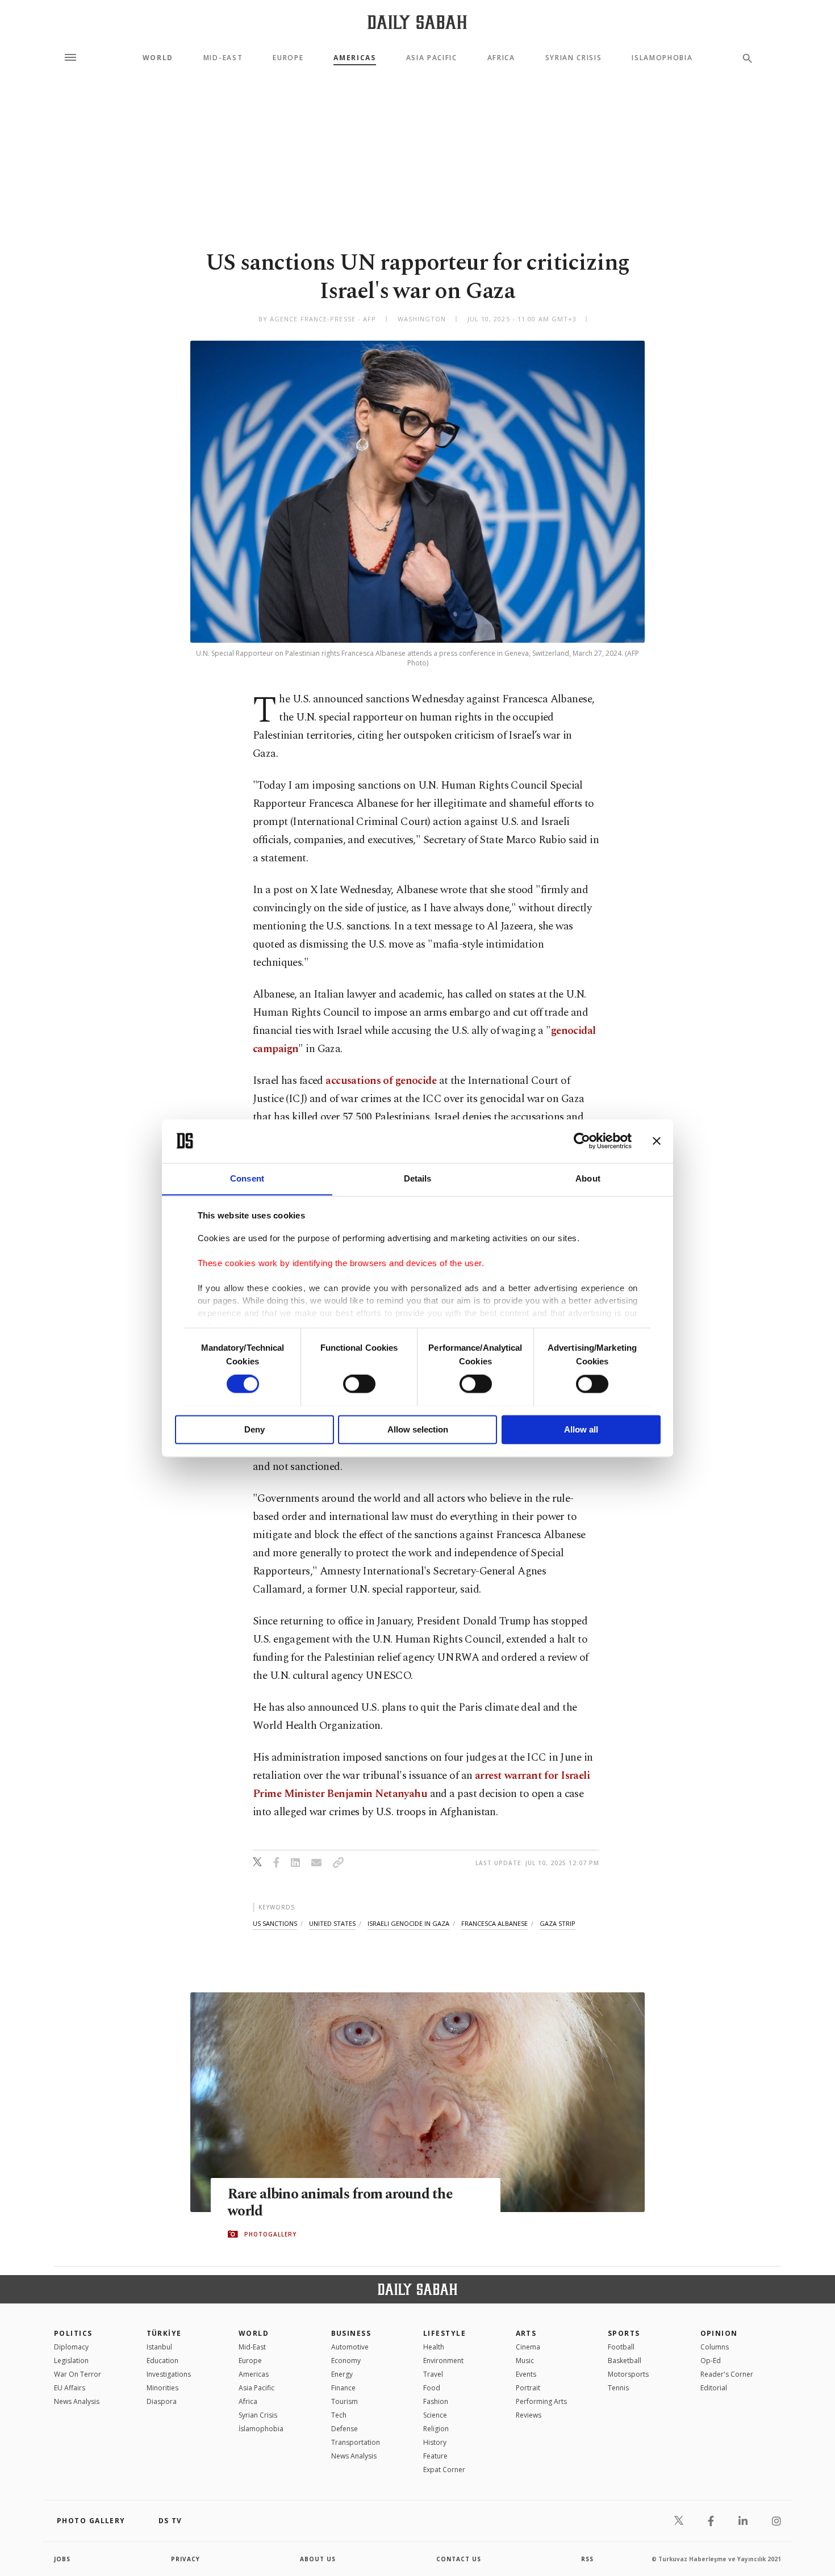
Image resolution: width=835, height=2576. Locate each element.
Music (525, 2361)
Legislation (71, 2361)
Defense (345, 2429)
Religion (436, 2429)
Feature (435, 2456)
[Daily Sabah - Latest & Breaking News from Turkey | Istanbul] (417, 22)
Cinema (528, 2347)
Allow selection (418, 1429)
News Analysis (77, 2401)
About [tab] (588, 1178)
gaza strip (558, 1923)
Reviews (529, 2415)
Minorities (162, 2388)
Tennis (618, 2388)
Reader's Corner (727, 2374)
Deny (254, 1429)
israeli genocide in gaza (408, 1923)
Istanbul (159, 2347)
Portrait (528, 2388)
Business (351, 2333)
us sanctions (275, 1923)
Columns (715, 2347)
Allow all (581, 1429)
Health (434, 2347)
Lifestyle (444, 2333)
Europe (288, 58)
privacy (185, 2559)
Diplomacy (71, 2347)
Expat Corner (444, 2470)
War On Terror (78, 2374)
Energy (342, 2374)
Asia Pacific (432, 58)
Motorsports (628, 2374)
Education (162, 2361)
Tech (339, 2415)
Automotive (350, 2347)
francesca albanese (494, 1923)
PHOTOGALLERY (270, 2234)
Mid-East (223, 58)
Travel (433, 2374)
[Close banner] (657, 1141)
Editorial (714, 2388)
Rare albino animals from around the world (340, 2203)
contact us (459, 2559)
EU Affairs (70, 2388)
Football (621, 2347)
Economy (346, 2361)
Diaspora (162, 2401)
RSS (587, 2559)
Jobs (62, 2559)
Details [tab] (418, 1178)
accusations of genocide (381, 1081)
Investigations (169, 2374)
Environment (443, 2361)
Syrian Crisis (574, 58)
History (435, 2442)
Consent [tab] (247, 1178)
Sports (624, 2333)
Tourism (345, 2401)
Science (435, 2415)
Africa (501, 58)
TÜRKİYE (164, 2333)
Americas (354, 58)
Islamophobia (662, 58)
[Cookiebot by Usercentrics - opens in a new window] (582, 1141)
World (158, 58)
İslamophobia (261, 2429)
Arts (526, 2333)
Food (432, 2388)
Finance (343, 2388)
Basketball (625, 2361)
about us (318, 2559)
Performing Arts (541, 2401)
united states (332, 1923)
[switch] (359, 1384)
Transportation (356, 2442)
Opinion (719, 2333)
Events (526, 2374)
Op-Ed (711, 2361)
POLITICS (73, 2333)
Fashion (436, 2401)
